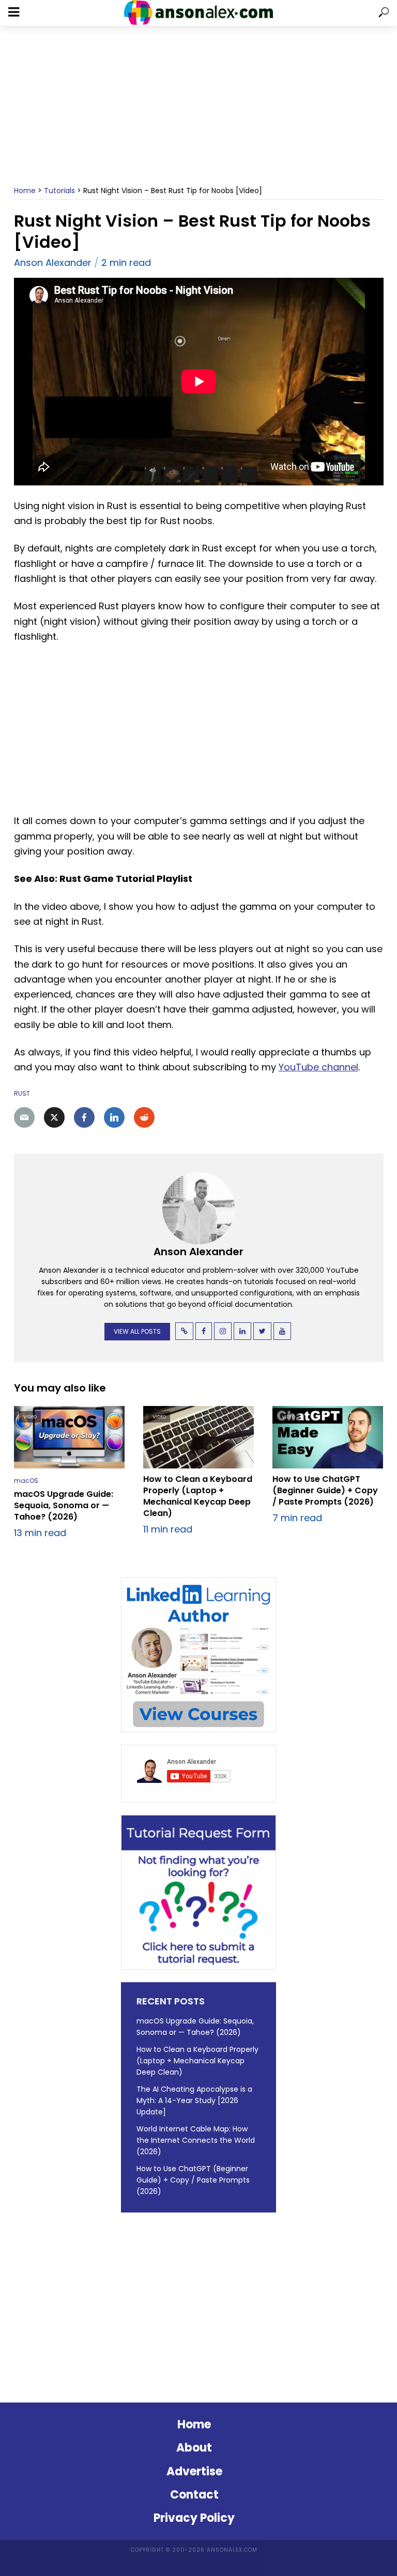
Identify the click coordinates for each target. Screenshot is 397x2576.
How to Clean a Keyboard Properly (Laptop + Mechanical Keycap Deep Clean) (198, 1496)
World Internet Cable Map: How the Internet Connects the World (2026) (196, 2140)
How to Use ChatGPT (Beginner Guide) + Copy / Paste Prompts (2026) (325, 1491)
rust (22, 1093)
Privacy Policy (194, 2518)
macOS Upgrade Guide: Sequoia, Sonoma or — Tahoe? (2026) (64, 1506)
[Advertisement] (198, 106)
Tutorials (59, 191)
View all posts (137, 1331)
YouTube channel (318, 1067)
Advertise (194, 2471)
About (194, 2448)
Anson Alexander (53, 263)
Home (25, 191)
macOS (26, 1481)
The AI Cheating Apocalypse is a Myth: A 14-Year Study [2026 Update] (194, 2100)
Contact (194, 2495)
